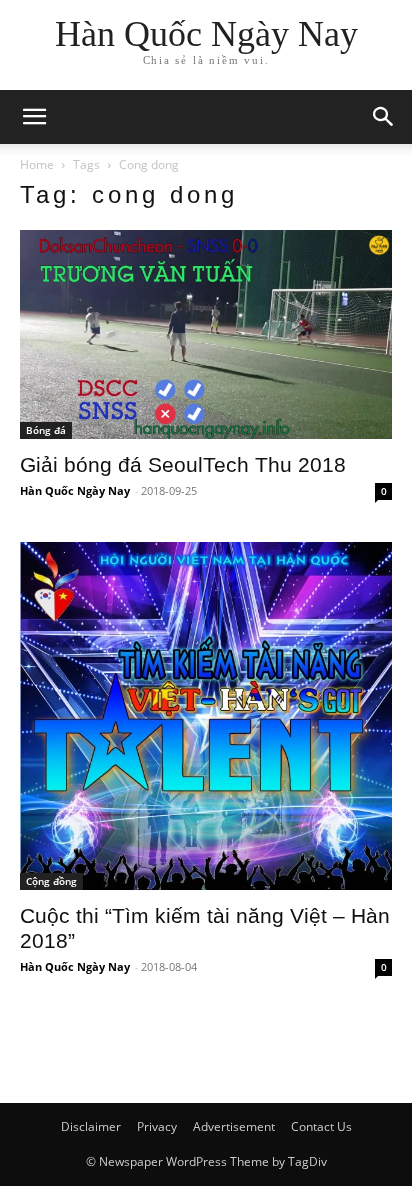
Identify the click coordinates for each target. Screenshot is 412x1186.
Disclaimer (91, 1126)
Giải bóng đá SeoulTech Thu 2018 (183, 464)
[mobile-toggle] (34, 117)
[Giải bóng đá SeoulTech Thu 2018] (206, 334)
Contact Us (321, 1126)
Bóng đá (46, 430)
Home (37, 164)
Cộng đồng (51, 881)
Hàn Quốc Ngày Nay (75, 490)
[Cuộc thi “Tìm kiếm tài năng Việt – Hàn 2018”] (206, 716)
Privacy (157, 1126)
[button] (384, 117)
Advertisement (234, 1126)
